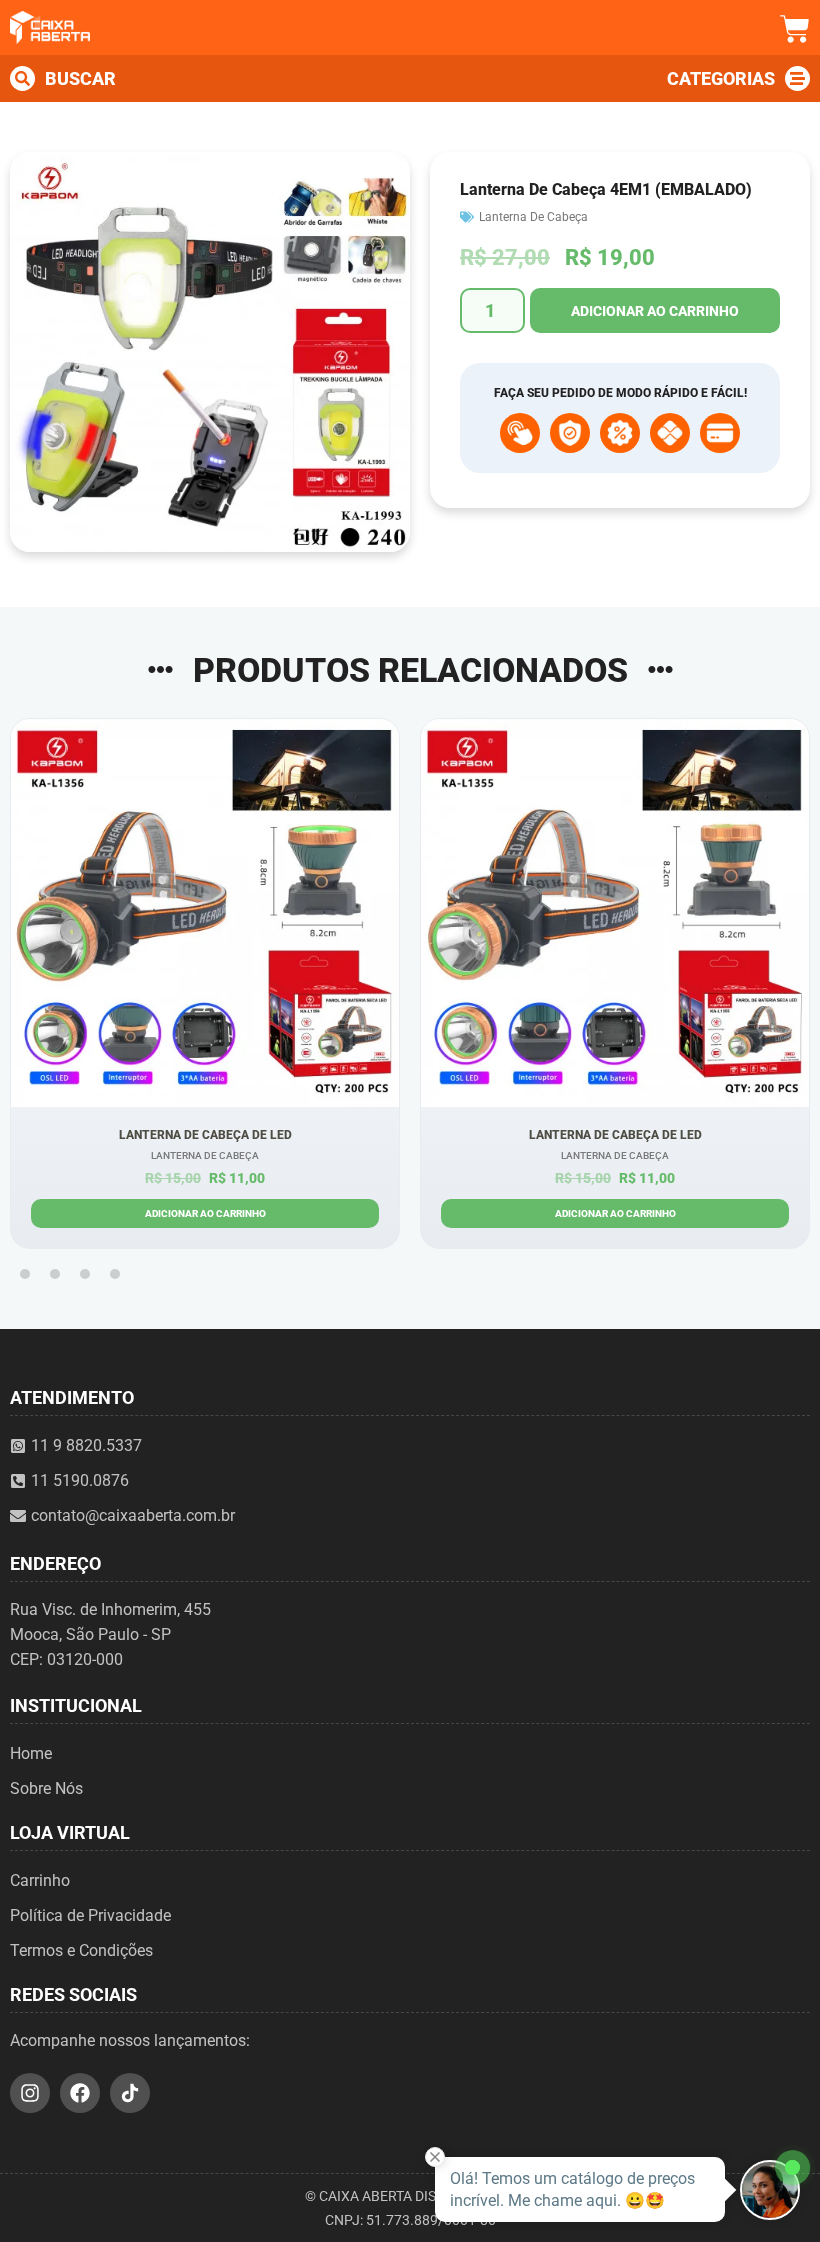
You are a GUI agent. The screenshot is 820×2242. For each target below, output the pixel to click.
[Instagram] (30, 2093)
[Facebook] (80, 2093)
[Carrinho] (795, 29)
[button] (25, 1274)
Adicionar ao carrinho (655, 311)
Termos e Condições (81, 1950)
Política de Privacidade (90, 1915)
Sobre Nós (46, 1788)
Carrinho (40, 1880)
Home (31, 1753)
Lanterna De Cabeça (533, 217)
